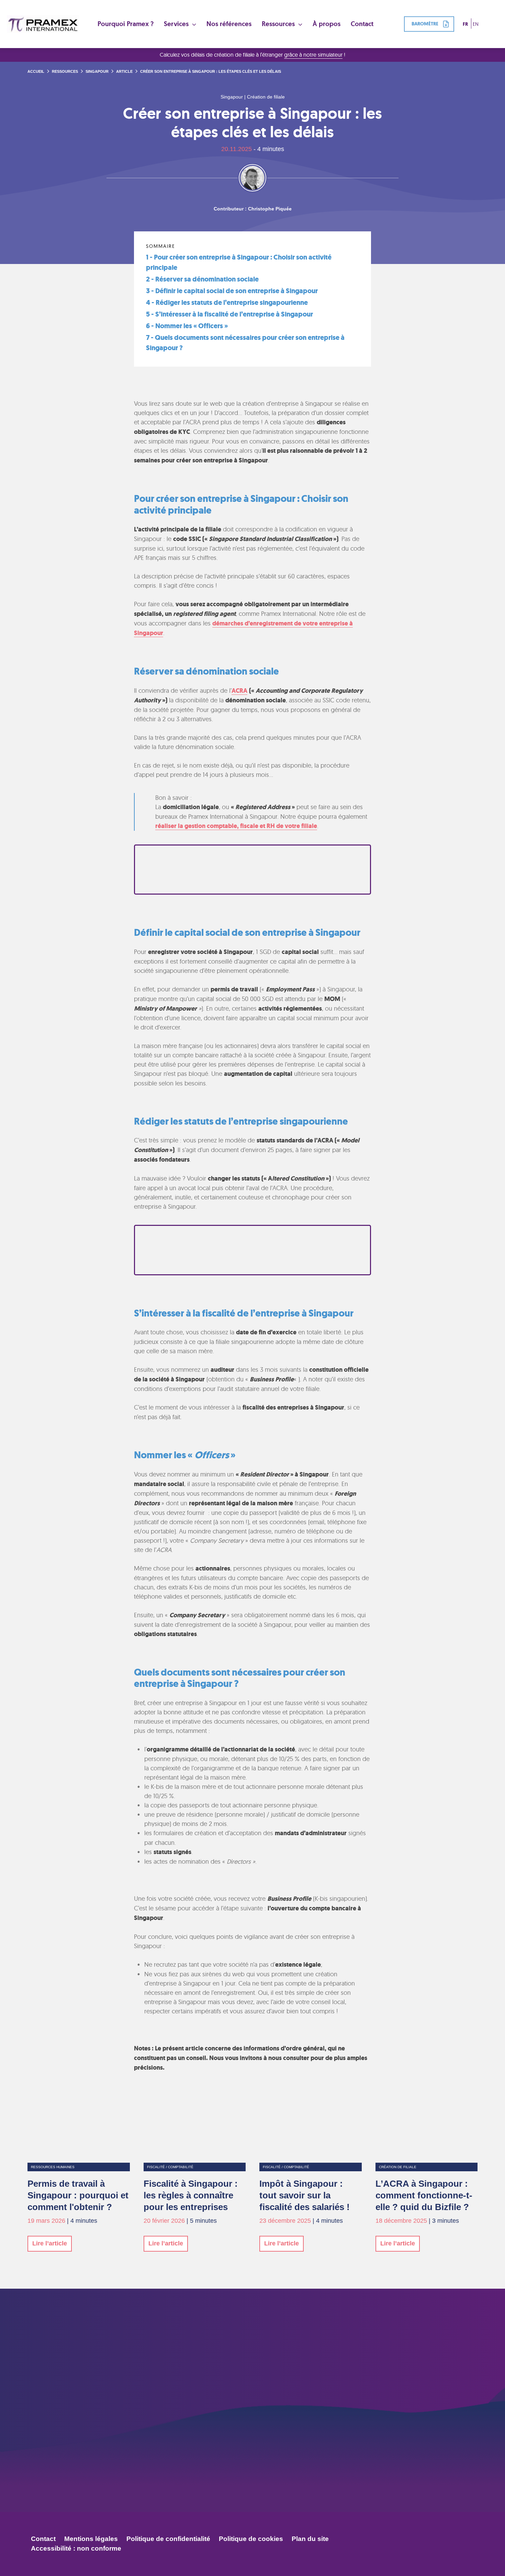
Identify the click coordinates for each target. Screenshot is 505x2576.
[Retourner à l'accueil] (43, 24)
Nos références (229, 24)
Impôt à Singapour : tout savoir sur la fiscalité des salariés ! (305, 2195)
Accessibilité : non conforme (76, 2548)
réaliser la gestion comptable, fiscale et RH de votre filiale (236, 826)
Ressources (279, 24)
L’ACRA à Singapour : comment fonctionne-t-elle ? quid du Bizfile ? (424, 2195)
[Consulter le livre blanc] (252, 870)
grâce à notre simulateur (313, 55)
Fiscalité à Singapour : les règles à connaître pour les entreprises (191, 2195)
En (476, 24)
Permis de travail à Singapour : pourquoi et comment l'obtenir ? (78, 2195)
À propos (327, 24)
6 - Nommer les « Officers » (187, 326)
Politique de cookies (251, 2539)
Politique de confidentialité (168, 2539)
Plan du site (310, 2539)
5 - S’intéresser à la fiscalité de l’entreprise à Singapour (229, 314)
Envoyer (341, 2469)
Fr (465, 24)
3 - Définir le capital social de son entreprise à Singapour (232, 291)
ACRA (239, 691)
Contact (362, 24)
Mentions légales (91, 2539)
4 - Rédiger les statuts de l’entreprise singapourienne (227, 303)
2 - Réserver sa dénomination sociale (202, 279)
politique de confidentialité (294, 2455)
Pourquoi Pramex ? (126, 24)
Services (177, 24)
